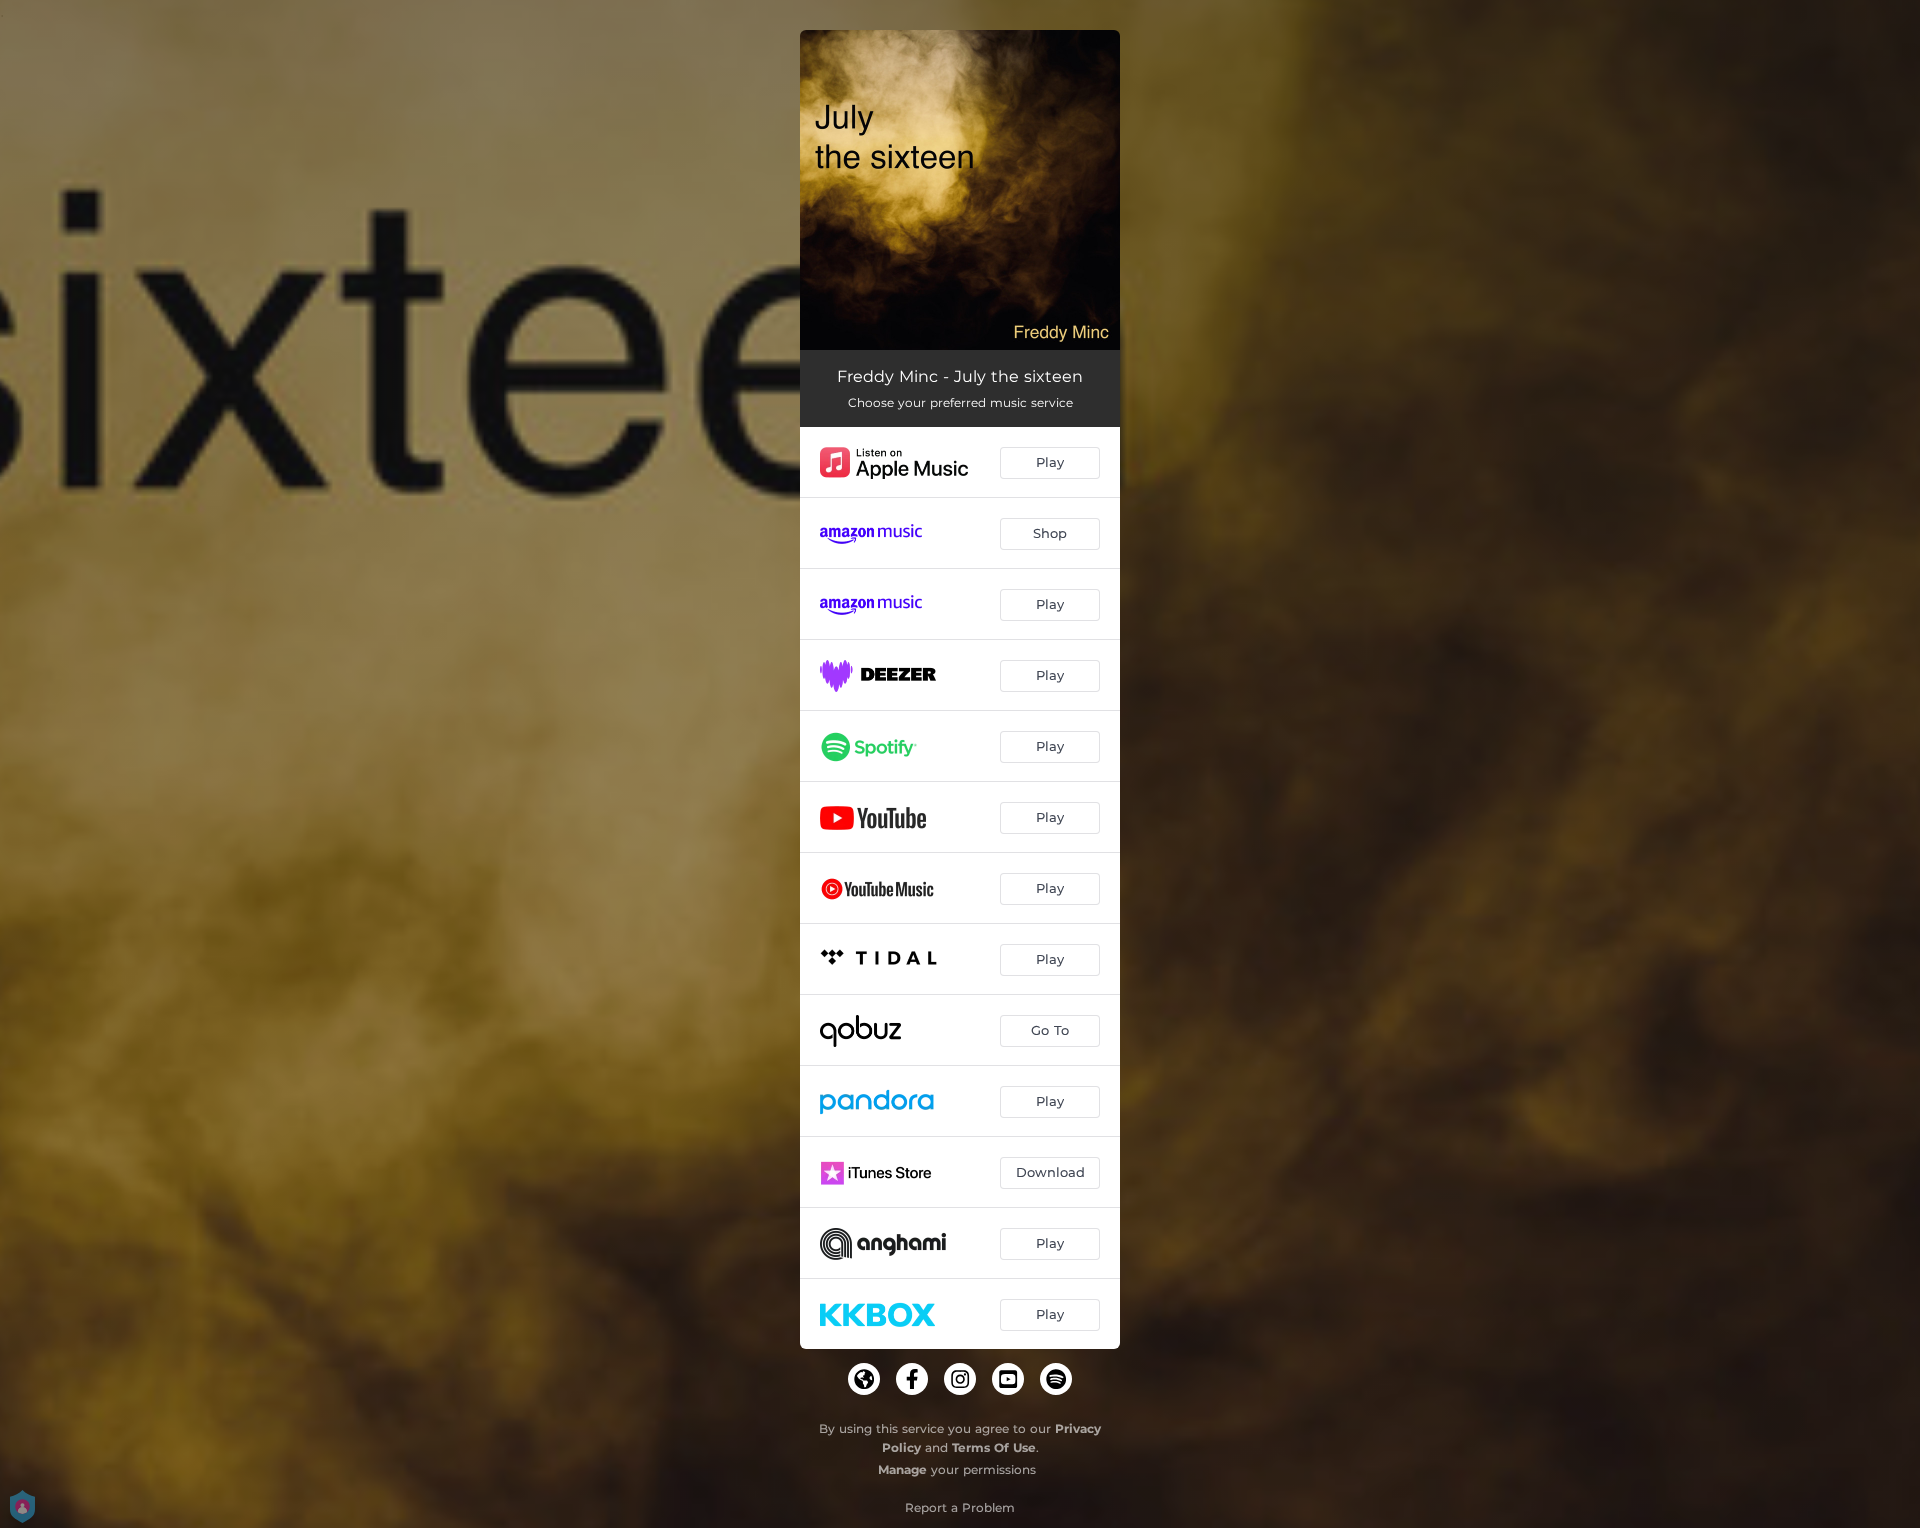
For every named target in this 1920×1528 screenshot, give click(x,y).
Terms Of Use (994, 1447)
